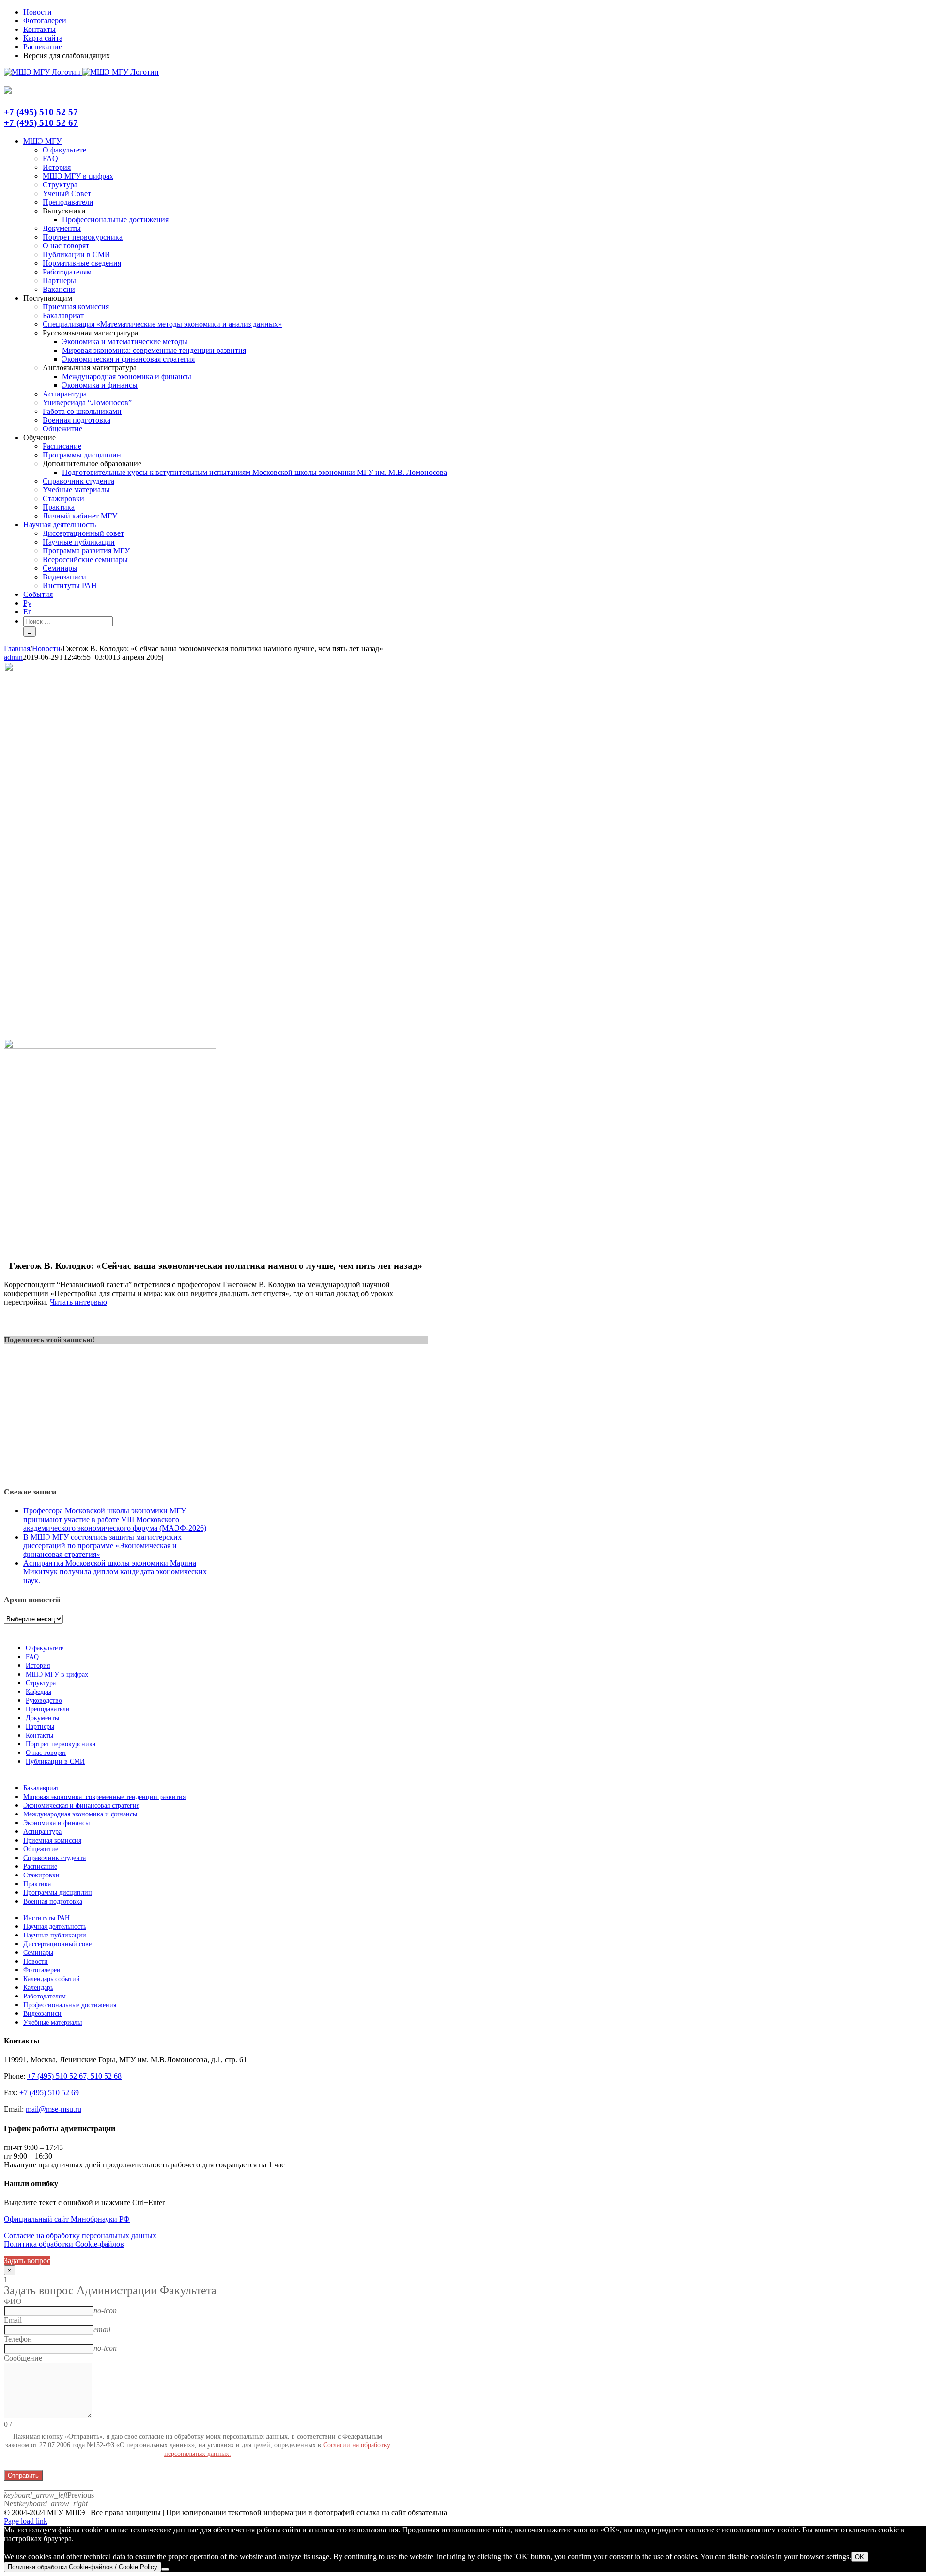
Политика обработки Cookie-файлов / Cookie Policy (83, 2567)
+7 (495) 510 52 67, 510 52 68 (74, 2076)
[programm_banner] (110, 669)
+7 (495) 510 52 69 (49, 2093)
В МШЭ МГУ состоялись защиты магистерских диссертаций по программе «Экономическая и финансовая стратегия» (102, 1546)
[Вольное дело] (110, 1046)
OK (860, 2557)
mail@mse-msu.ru (54, 2109)
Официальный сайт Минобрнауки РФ (67, 2219)
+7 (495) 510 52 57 (41, 112)
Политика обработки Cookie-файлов (64, 2244)
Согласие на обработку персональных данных (80, 2235)
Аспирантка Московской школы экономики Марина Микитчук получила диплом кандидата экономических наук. (115, 1572)
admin (13, 657)
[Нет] (165, 2569)
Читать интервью (78, 1302)
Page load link (26, 2521)
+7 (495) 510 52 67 (41, 123)
